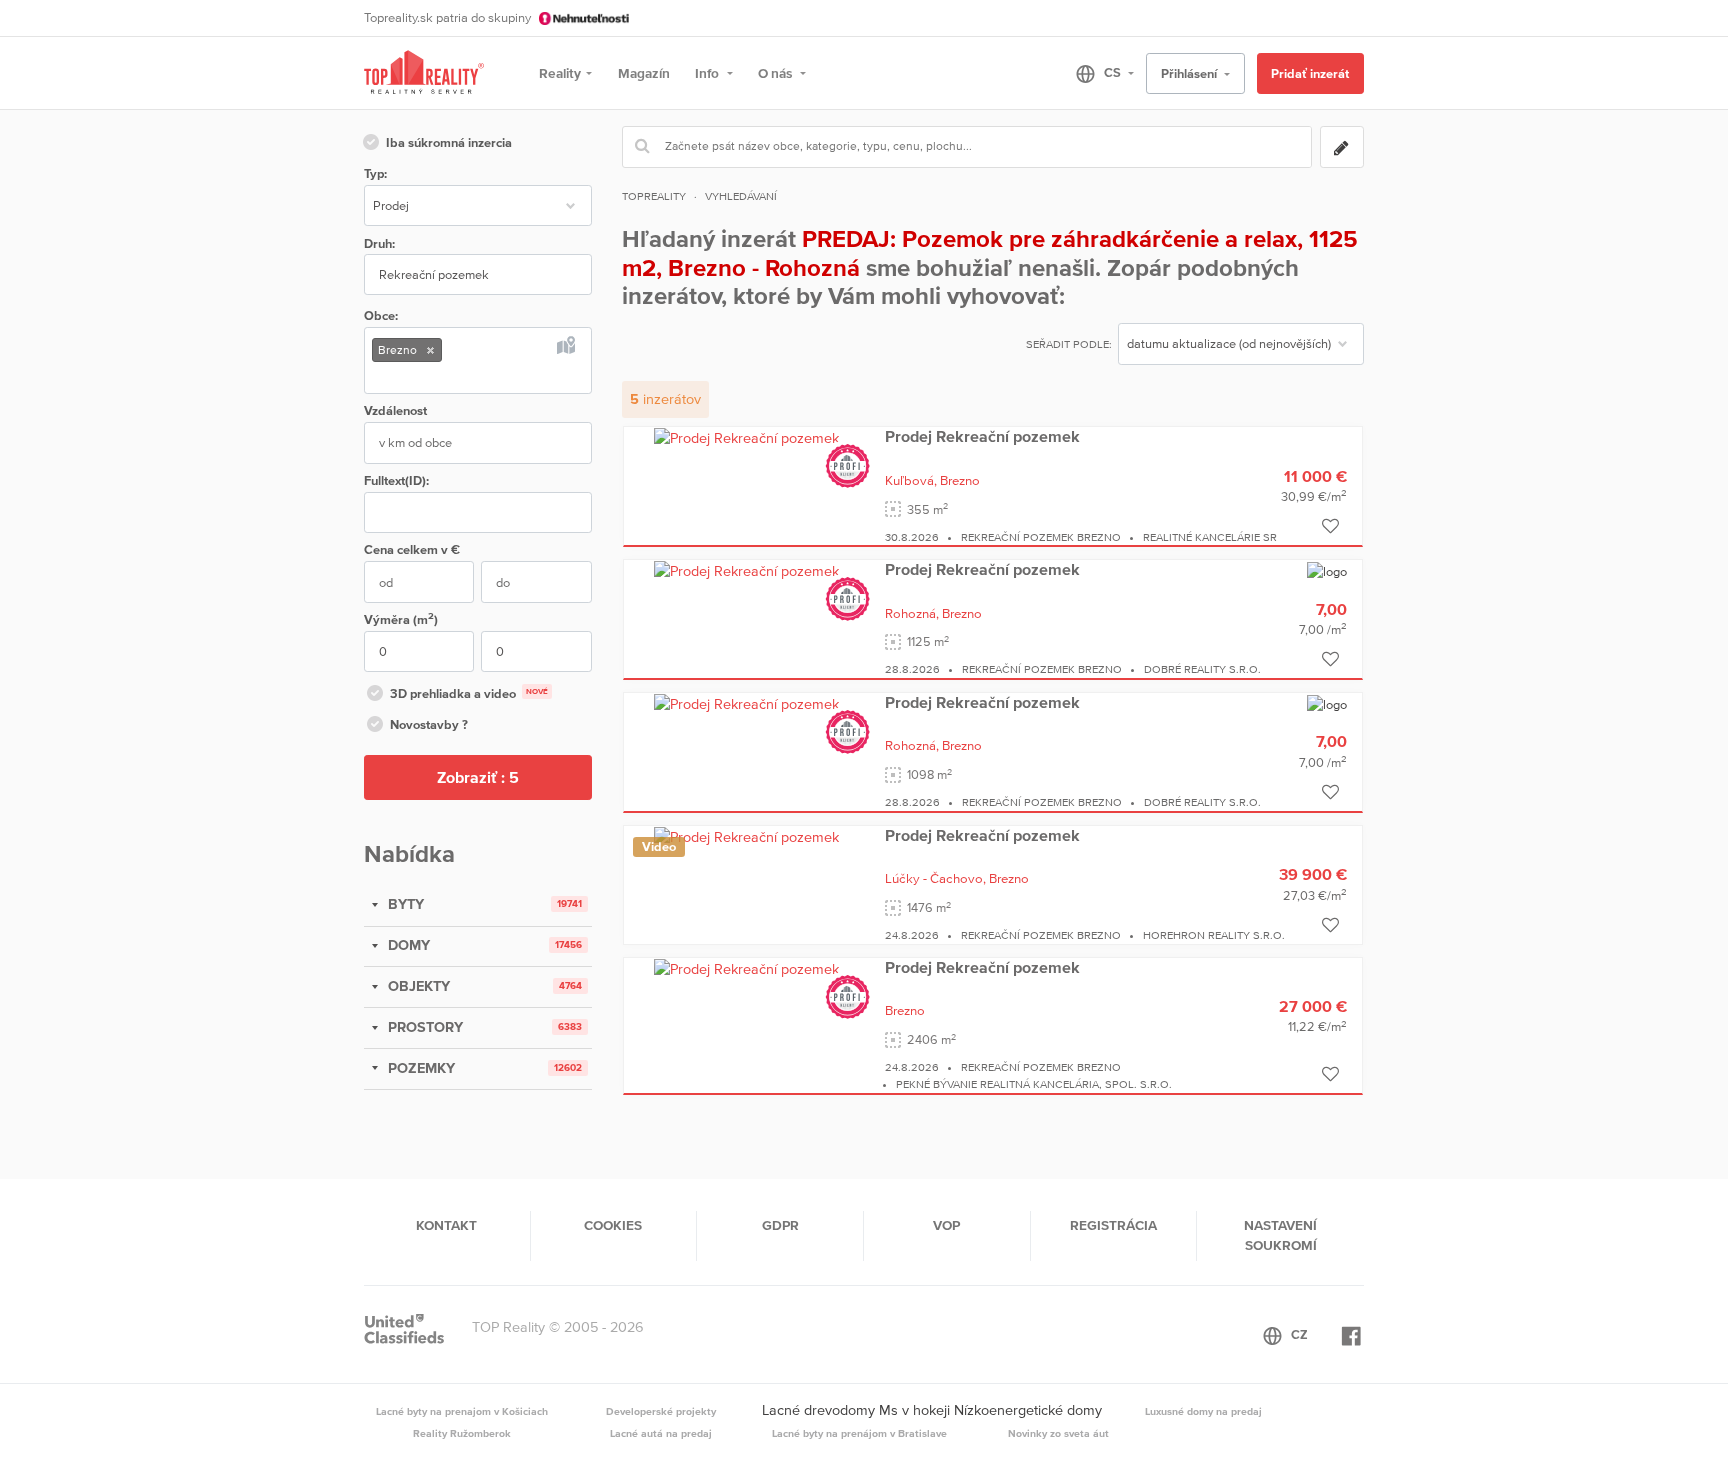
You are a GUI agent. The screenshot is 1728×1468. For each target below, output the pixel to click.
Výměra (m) (401, 618)
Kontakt (446, 1225)
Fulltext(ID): (396, 480)
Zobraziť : (478, 777)
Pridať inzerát (1310, 73)
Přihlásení (1190, 73)
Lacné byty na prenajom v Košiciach (462, 1411)
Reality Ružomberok (462, 1433)
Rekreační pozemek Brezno (1041, 537)
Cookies (613, 1225)
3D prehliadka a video (469, 693)
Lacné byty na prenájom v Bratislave (859, 1433)
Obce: (381, 315)
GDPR (780, 1225)
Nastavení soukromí (1280, 1235)
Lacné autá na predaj (661, 1433)
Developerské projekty (661, 1411)
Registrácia (1113, 1225)
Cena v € (412, 549)
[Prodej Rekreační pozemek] (746, 437)
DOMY (407, 945)
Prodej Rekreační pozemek (982, 436)
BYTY (404, 904)
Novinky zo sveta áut (1058, 1433)
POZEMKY (419, 1068)
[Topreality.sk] (424, 73)
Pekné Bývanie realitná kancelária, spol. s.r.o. (1034, 1084)
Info (708, 73)
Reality (560, 73)
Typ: (375, 173)
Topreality (654, 196)
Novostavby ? (429, 724)
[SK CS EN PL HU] (1096, 73)
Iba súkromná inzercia (449, 142)
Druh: (379, 243)
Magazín (644, 73)
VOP (946, 1225)
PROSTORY (423, 1027)
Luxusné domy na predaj (1203, 1411)
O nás (776, 73)
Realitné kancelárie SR (1210, 537)
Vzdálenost (395, 410)
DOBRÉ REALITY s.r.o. (1202, 669)
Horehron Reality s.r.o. (1214, 935)
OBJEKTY (417, 986)
